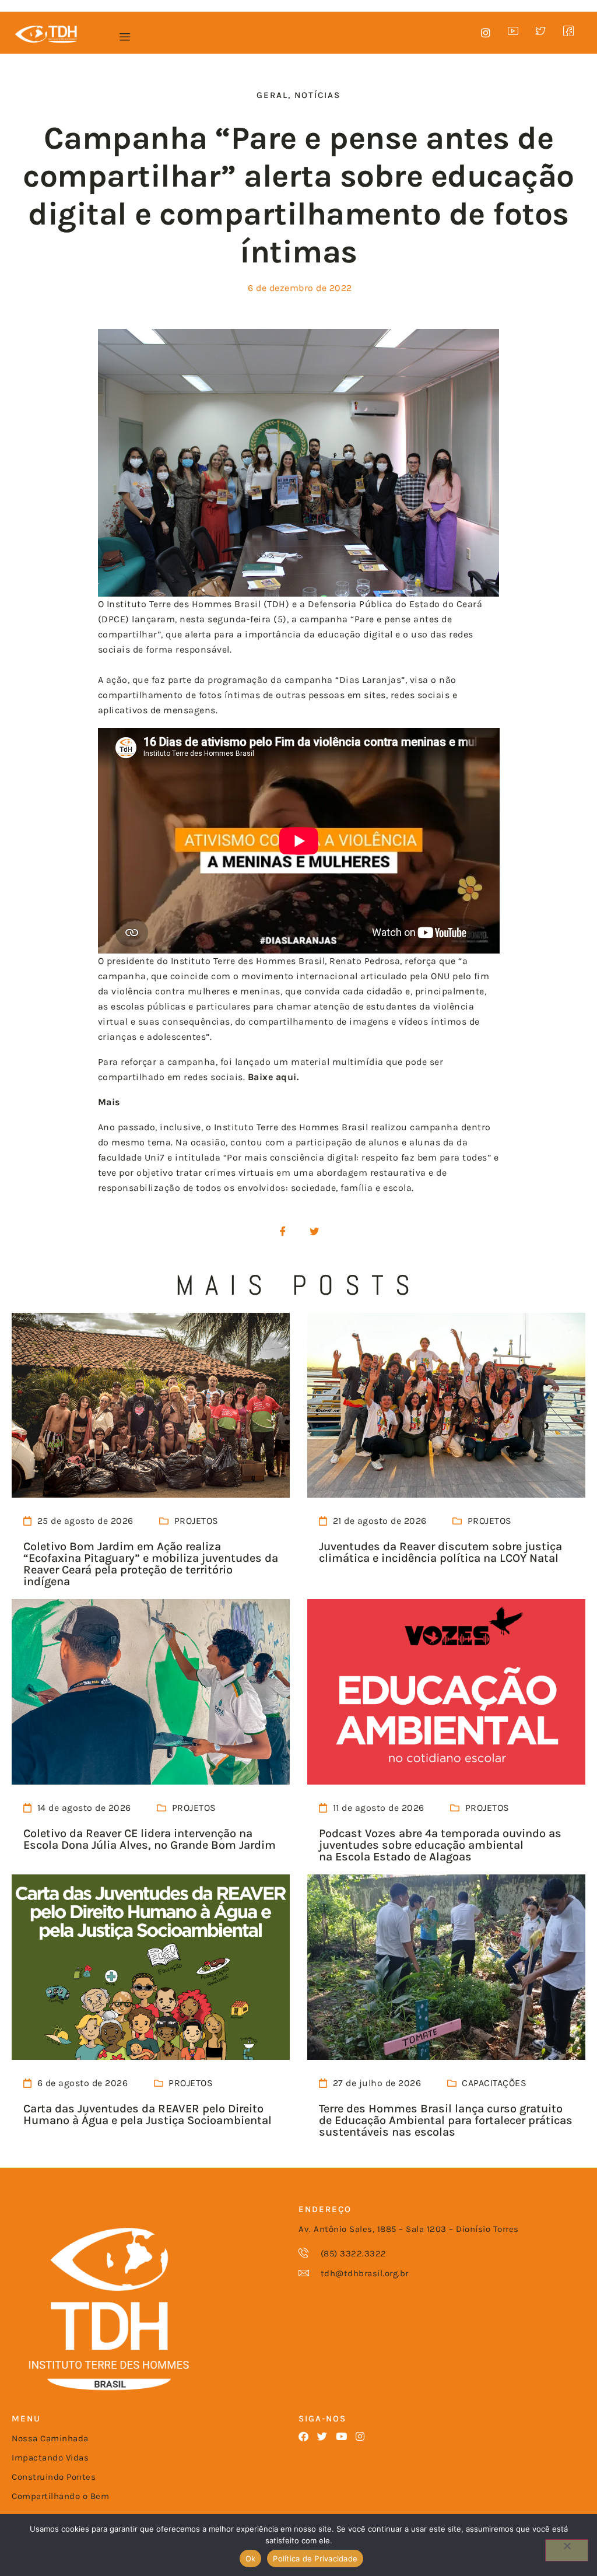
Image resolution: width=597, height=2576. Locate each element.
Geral (272, 95)
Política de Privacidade (315, 2559)
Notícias (317, 95)
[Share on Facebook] (283, 1232)
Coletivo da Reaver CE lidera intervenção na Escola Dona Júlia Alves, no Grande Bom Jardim (150, 1839)
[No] (567, 2550)
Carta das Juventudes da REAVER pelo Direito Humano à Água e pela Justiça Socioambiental (148, 2114)
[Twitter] (323, 2436)
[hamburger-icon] (124, 37)
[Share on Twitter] (314, 1232)
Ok (251, 2559)
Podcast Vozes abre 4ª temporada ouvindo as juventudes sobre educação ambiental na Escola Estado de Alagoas (440, 1845)
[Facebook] (303, 2436)
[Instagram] (361, 2436)
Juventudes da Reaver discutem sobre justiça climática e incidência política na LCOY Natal (440, 1552)
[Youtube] (341, 2436)
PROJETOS (196, 1521)
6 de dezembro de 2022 (300, 288)
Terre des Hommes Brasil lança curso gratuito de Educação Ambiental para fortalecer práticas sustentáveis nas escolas (446, 2120)
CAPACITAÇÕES (494, 2083)
